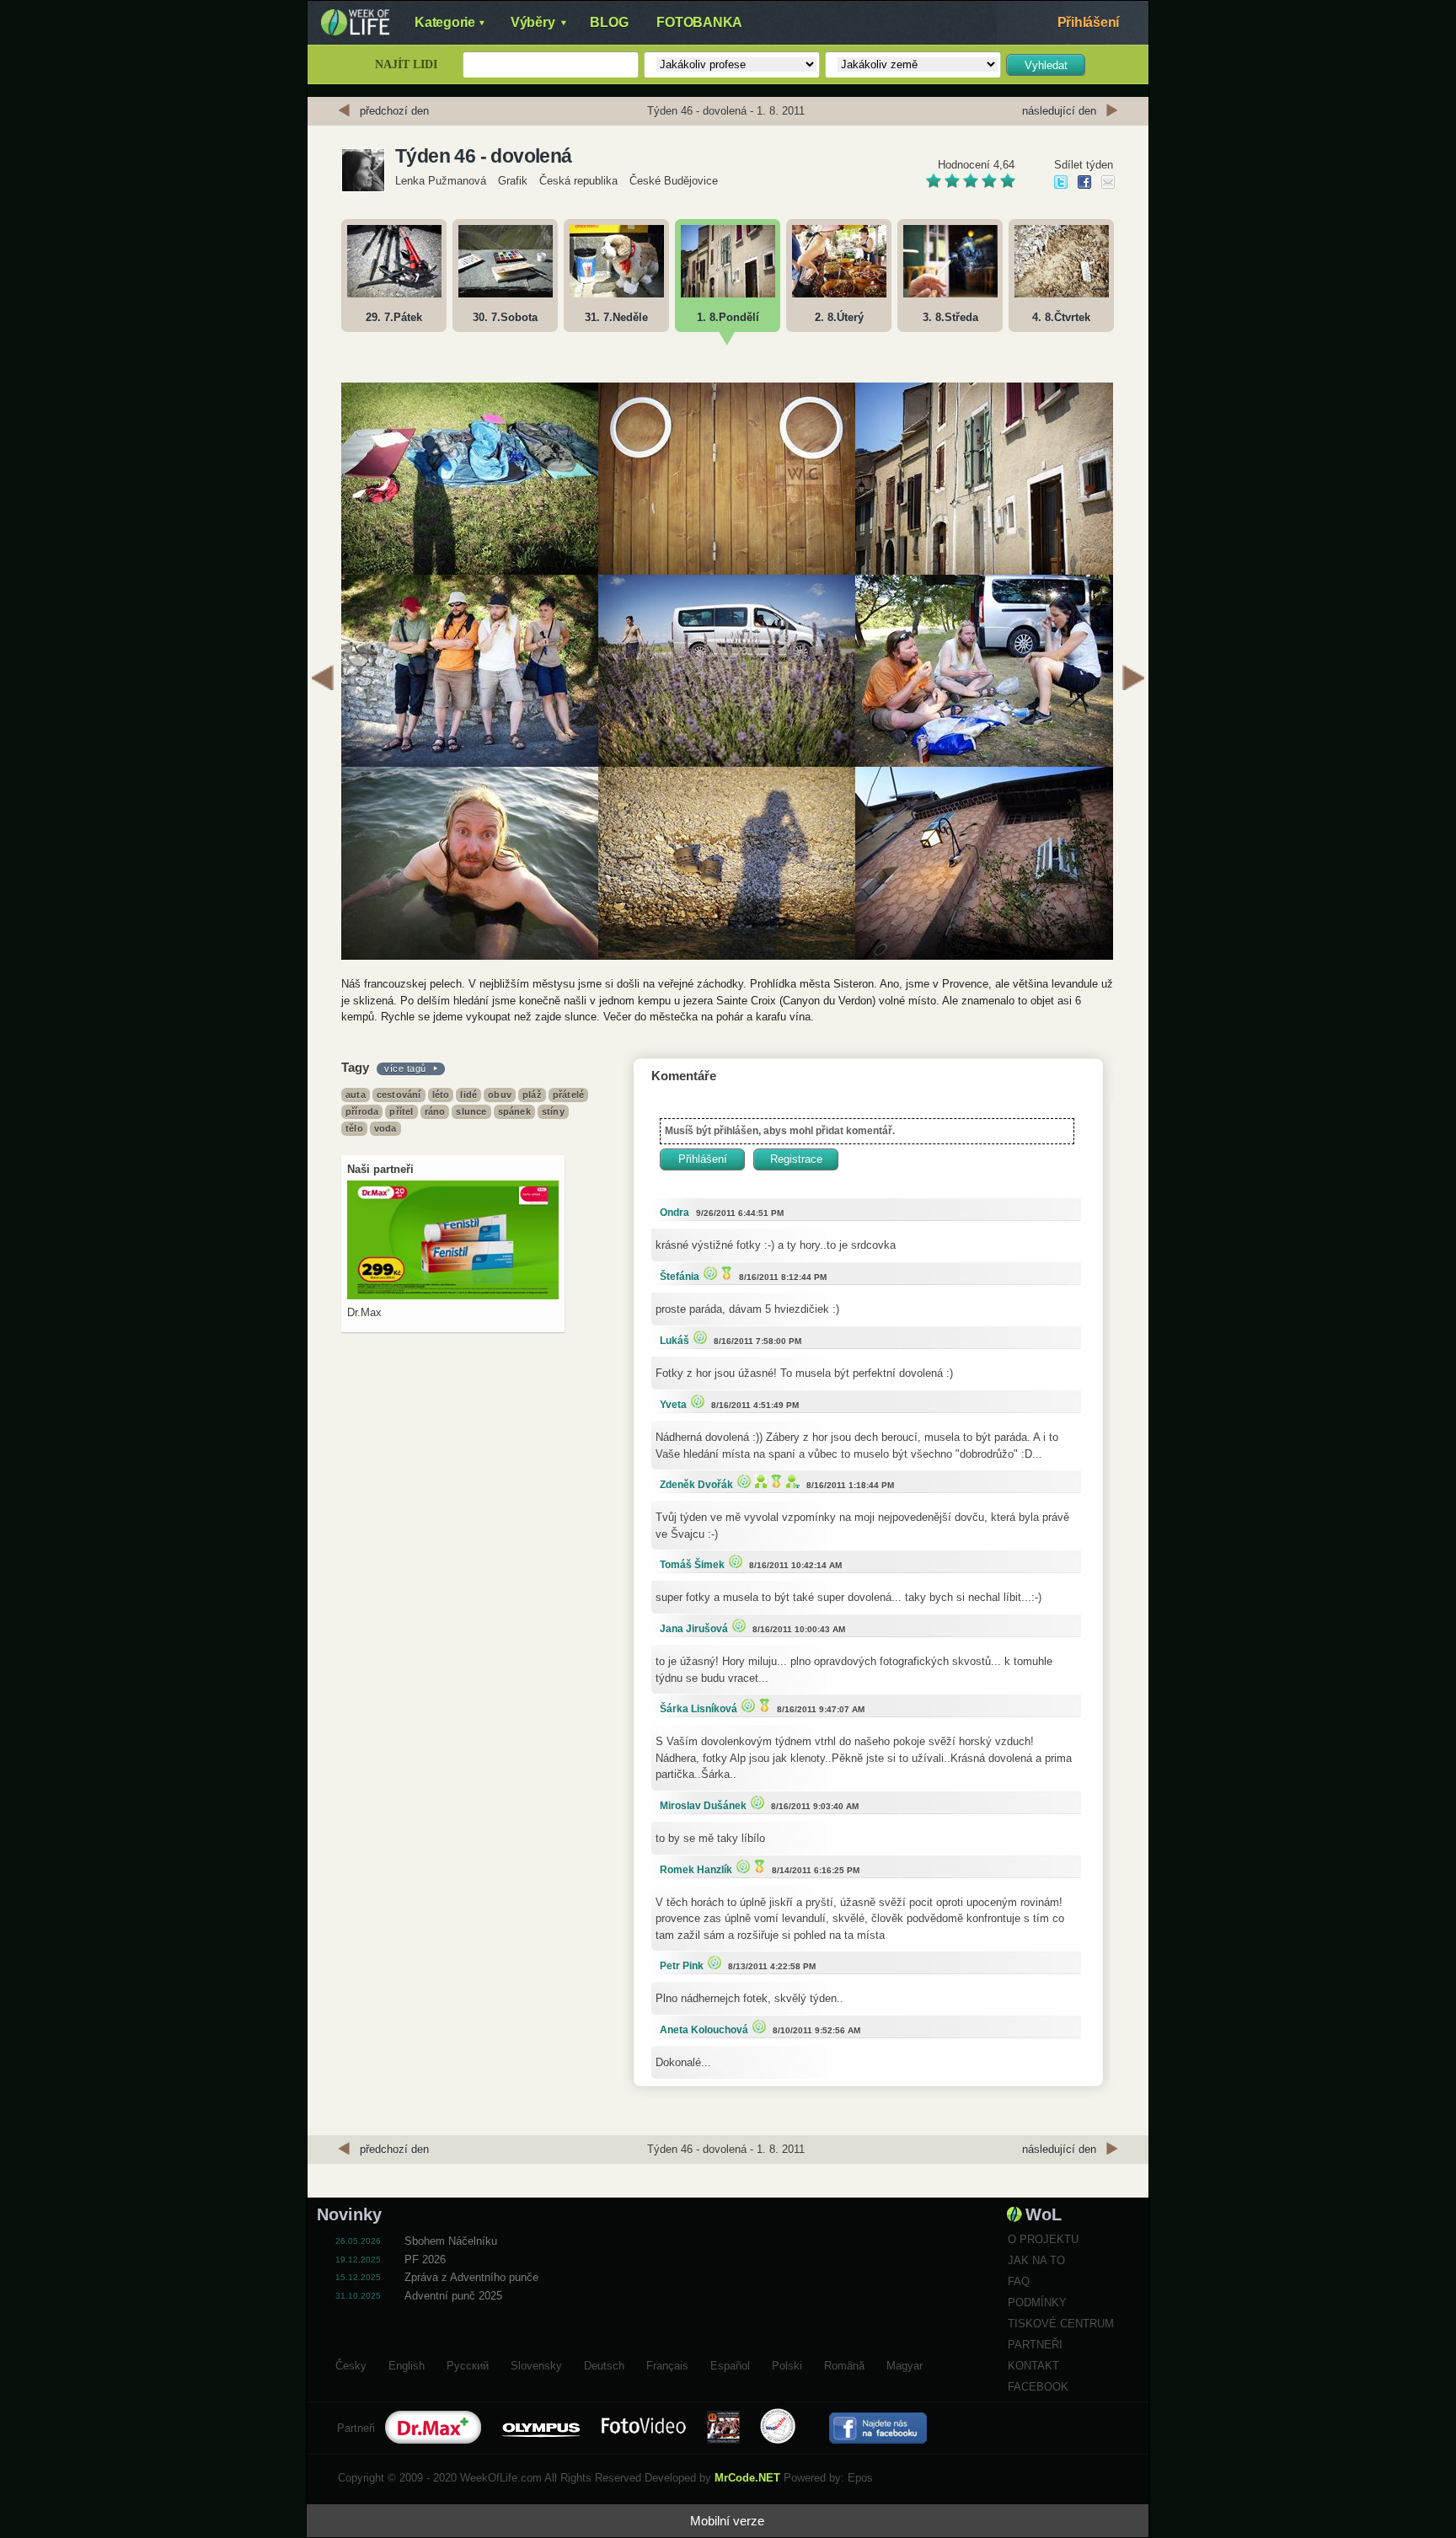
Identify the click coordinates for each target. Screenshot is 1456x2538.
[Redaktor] (759, 1481)
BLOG (609, 22)
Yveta (673, 1405)
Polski (787, 2364)
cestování (399, 1095)
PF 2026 (425, 2260)
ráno (435, 1111)
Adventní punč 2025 (453, 2296)
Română (844, 2364)
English (407, 2364)
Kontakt (1033, 2366)
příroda (362, 1111)
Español (730, 2364)
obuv (500, 1095)
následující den (1059, 111)
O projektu (1043, 2239)
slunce (471, 1111)
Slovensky (536, 2364)
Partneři (1035, 2345)
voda (385, 1128)
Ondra (674, 1213)
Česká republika (578, 181)
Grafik (513, 181)
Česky (351, 2364)
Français (667, 2364)
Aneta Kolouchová (704, 2030)
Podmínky (1037, 2302)
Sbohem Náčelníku (451, 2241)
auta (356, 1095)
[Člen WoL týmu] (791, 1481)
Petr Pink (682, 1966)
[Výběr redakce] (708, 1273)
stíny (553, 1111)
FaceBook (1038, 2387)
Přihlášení (1089, 22)
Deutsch (604, 2364)
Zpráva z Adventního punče (471, 2277)
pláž (532, 1095)
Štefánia (680, 1277)
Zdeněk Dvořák (696, 1485)
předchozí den (394, 111)
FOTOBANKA (699, 22)
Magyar (905, 2364)
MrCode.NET (747, 2478)
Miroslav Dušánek (703, 1806)
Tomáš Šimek (692, 1565)
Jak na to (1036, 2260)
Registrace (796, 1159)
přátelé (568, 1095)
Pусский (468, 2364)
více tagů (405, 1068)
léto (441, 1095)
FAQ (1019, 2281)
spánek (514, 1111)
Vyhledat (1046, 65)
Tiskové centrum (1061, 2324)
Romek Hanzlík (696, 1870)
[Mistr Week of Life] (725, 1273)
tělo (354, 1128)
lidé (468, 1095)
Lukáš (674, 1341)
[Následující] (1133, 680)
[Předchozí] (323, 680)
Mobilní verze (727, 2521)
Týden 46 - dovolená (484, 156)
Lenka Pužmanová (441, 181)
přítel (401, 1111)
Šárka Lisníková (699, 1709)
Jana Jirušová (694, 1629)
